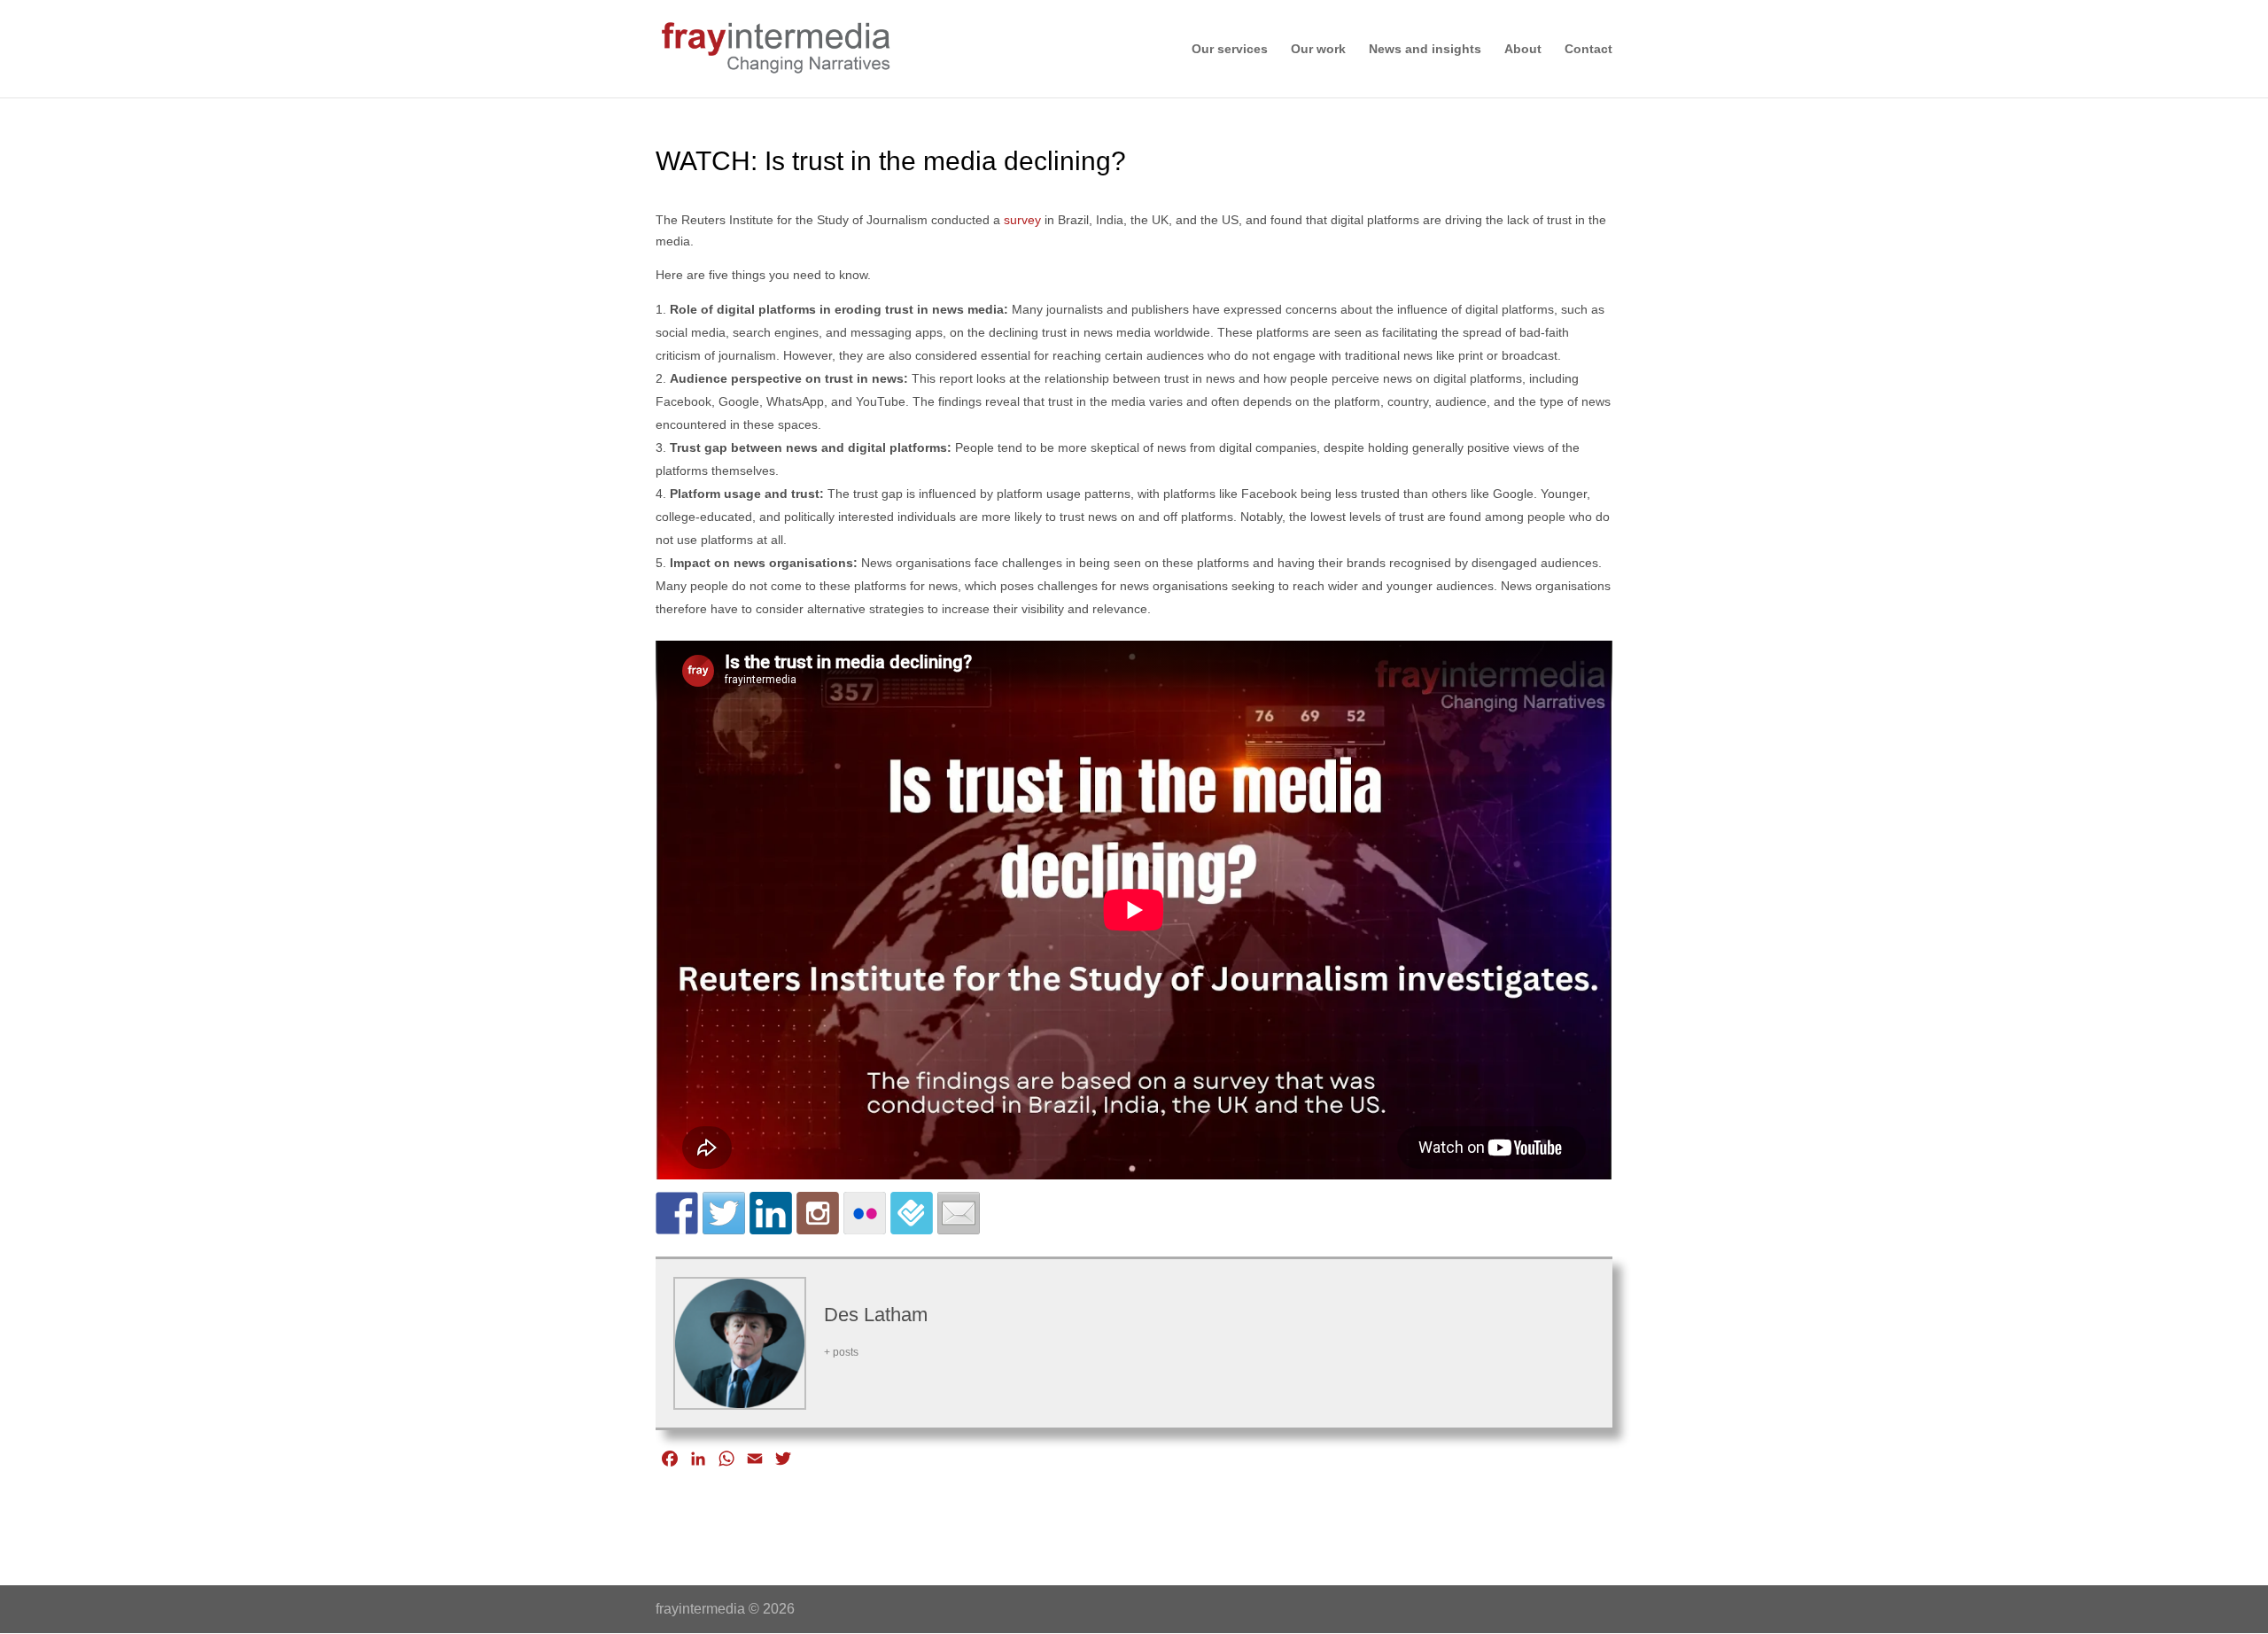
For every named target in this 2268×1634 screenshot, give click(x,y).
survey (1022, 220)
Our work (1318, 49)
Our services (1230, 49)
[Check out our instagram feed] (818, 1213)
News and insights (1425, 49)
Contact (1588, 49)
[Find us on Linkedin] (771, 1213)
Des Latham (876, 1315)
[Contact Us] (959, 1213)
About (1523, 49)
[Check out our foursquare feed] (912, 1213)
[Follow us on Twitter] (724, 1213)
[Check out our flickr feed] (865, 1213)
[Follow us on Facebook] (677, 1213)
